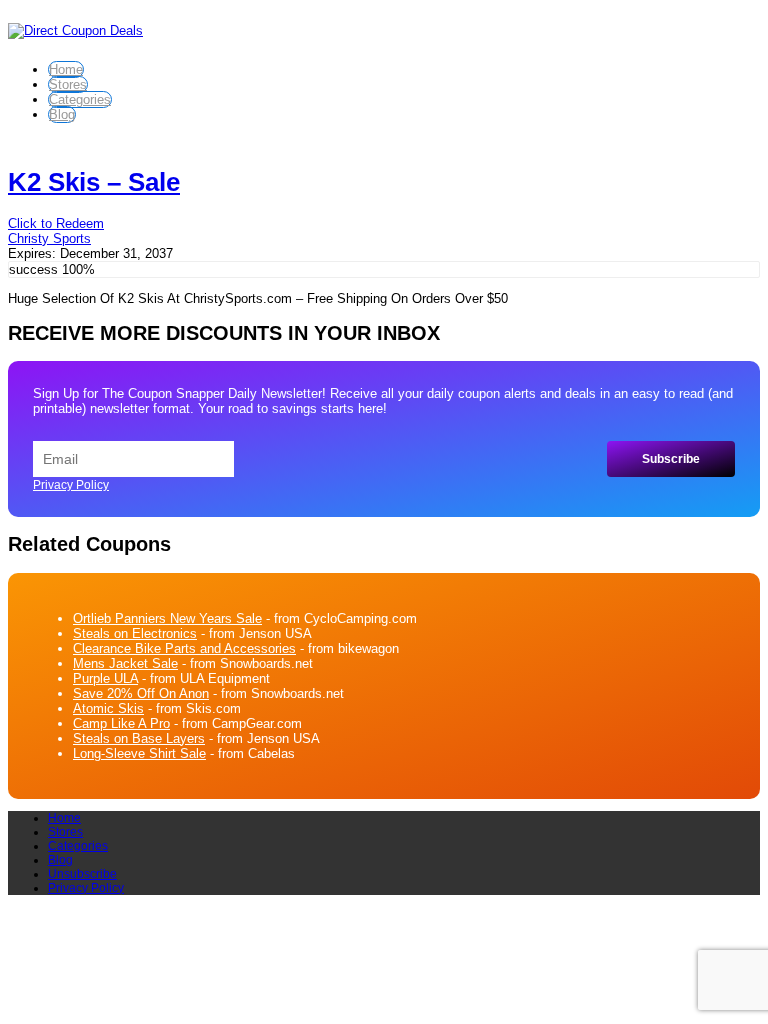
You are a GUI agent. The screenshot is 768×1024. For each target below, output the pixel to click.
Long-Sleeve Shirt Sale (139, 753)
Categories (80, 99)
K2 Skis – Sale (94, 182)
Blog (62, 114)
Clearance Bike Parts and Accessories (184, 648)
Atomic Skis (108, 708)
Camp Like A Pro (121, 723)
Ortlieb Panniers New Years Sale (167, 618)
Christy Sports (49, 238)
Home (66, 69)
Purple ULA (105, 678)
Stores (68, 84)
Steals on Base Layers (139, 738)
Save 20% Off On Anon (141, 693)
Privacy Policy (71, 485)
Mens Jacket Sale (125, 663)
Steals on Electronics (135, 633)
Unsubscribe (82, 874)
